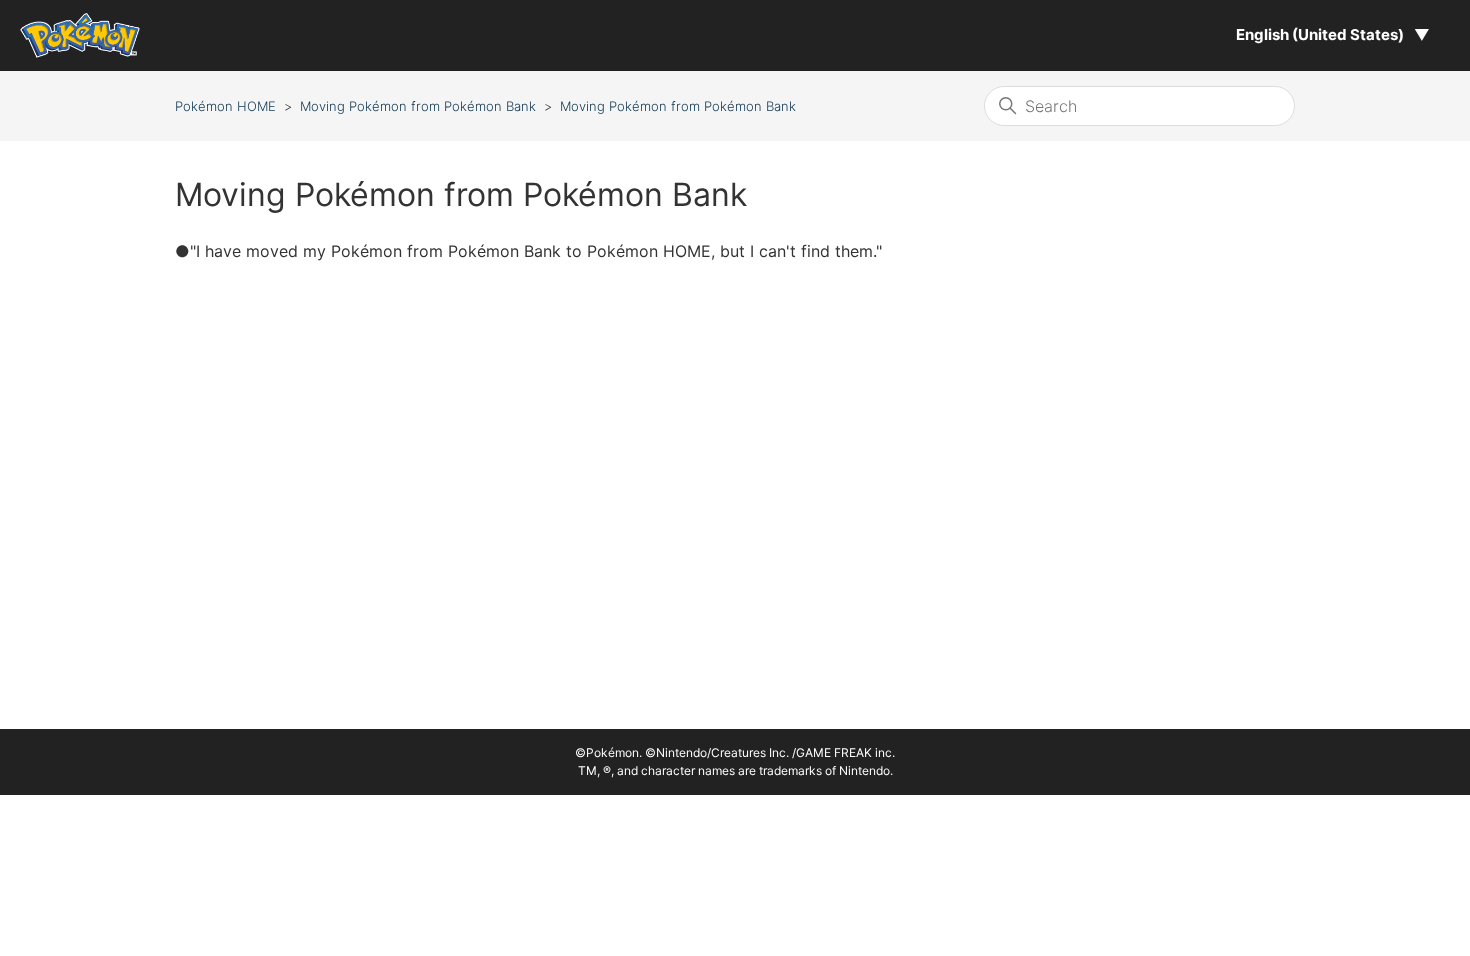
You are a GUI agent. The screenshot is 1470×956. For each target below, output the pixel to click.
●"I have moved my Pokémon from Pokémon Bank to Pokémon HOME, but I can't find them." (528, 251)
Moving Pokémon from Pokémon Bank (418, 106)
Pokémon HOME (225, 106)
